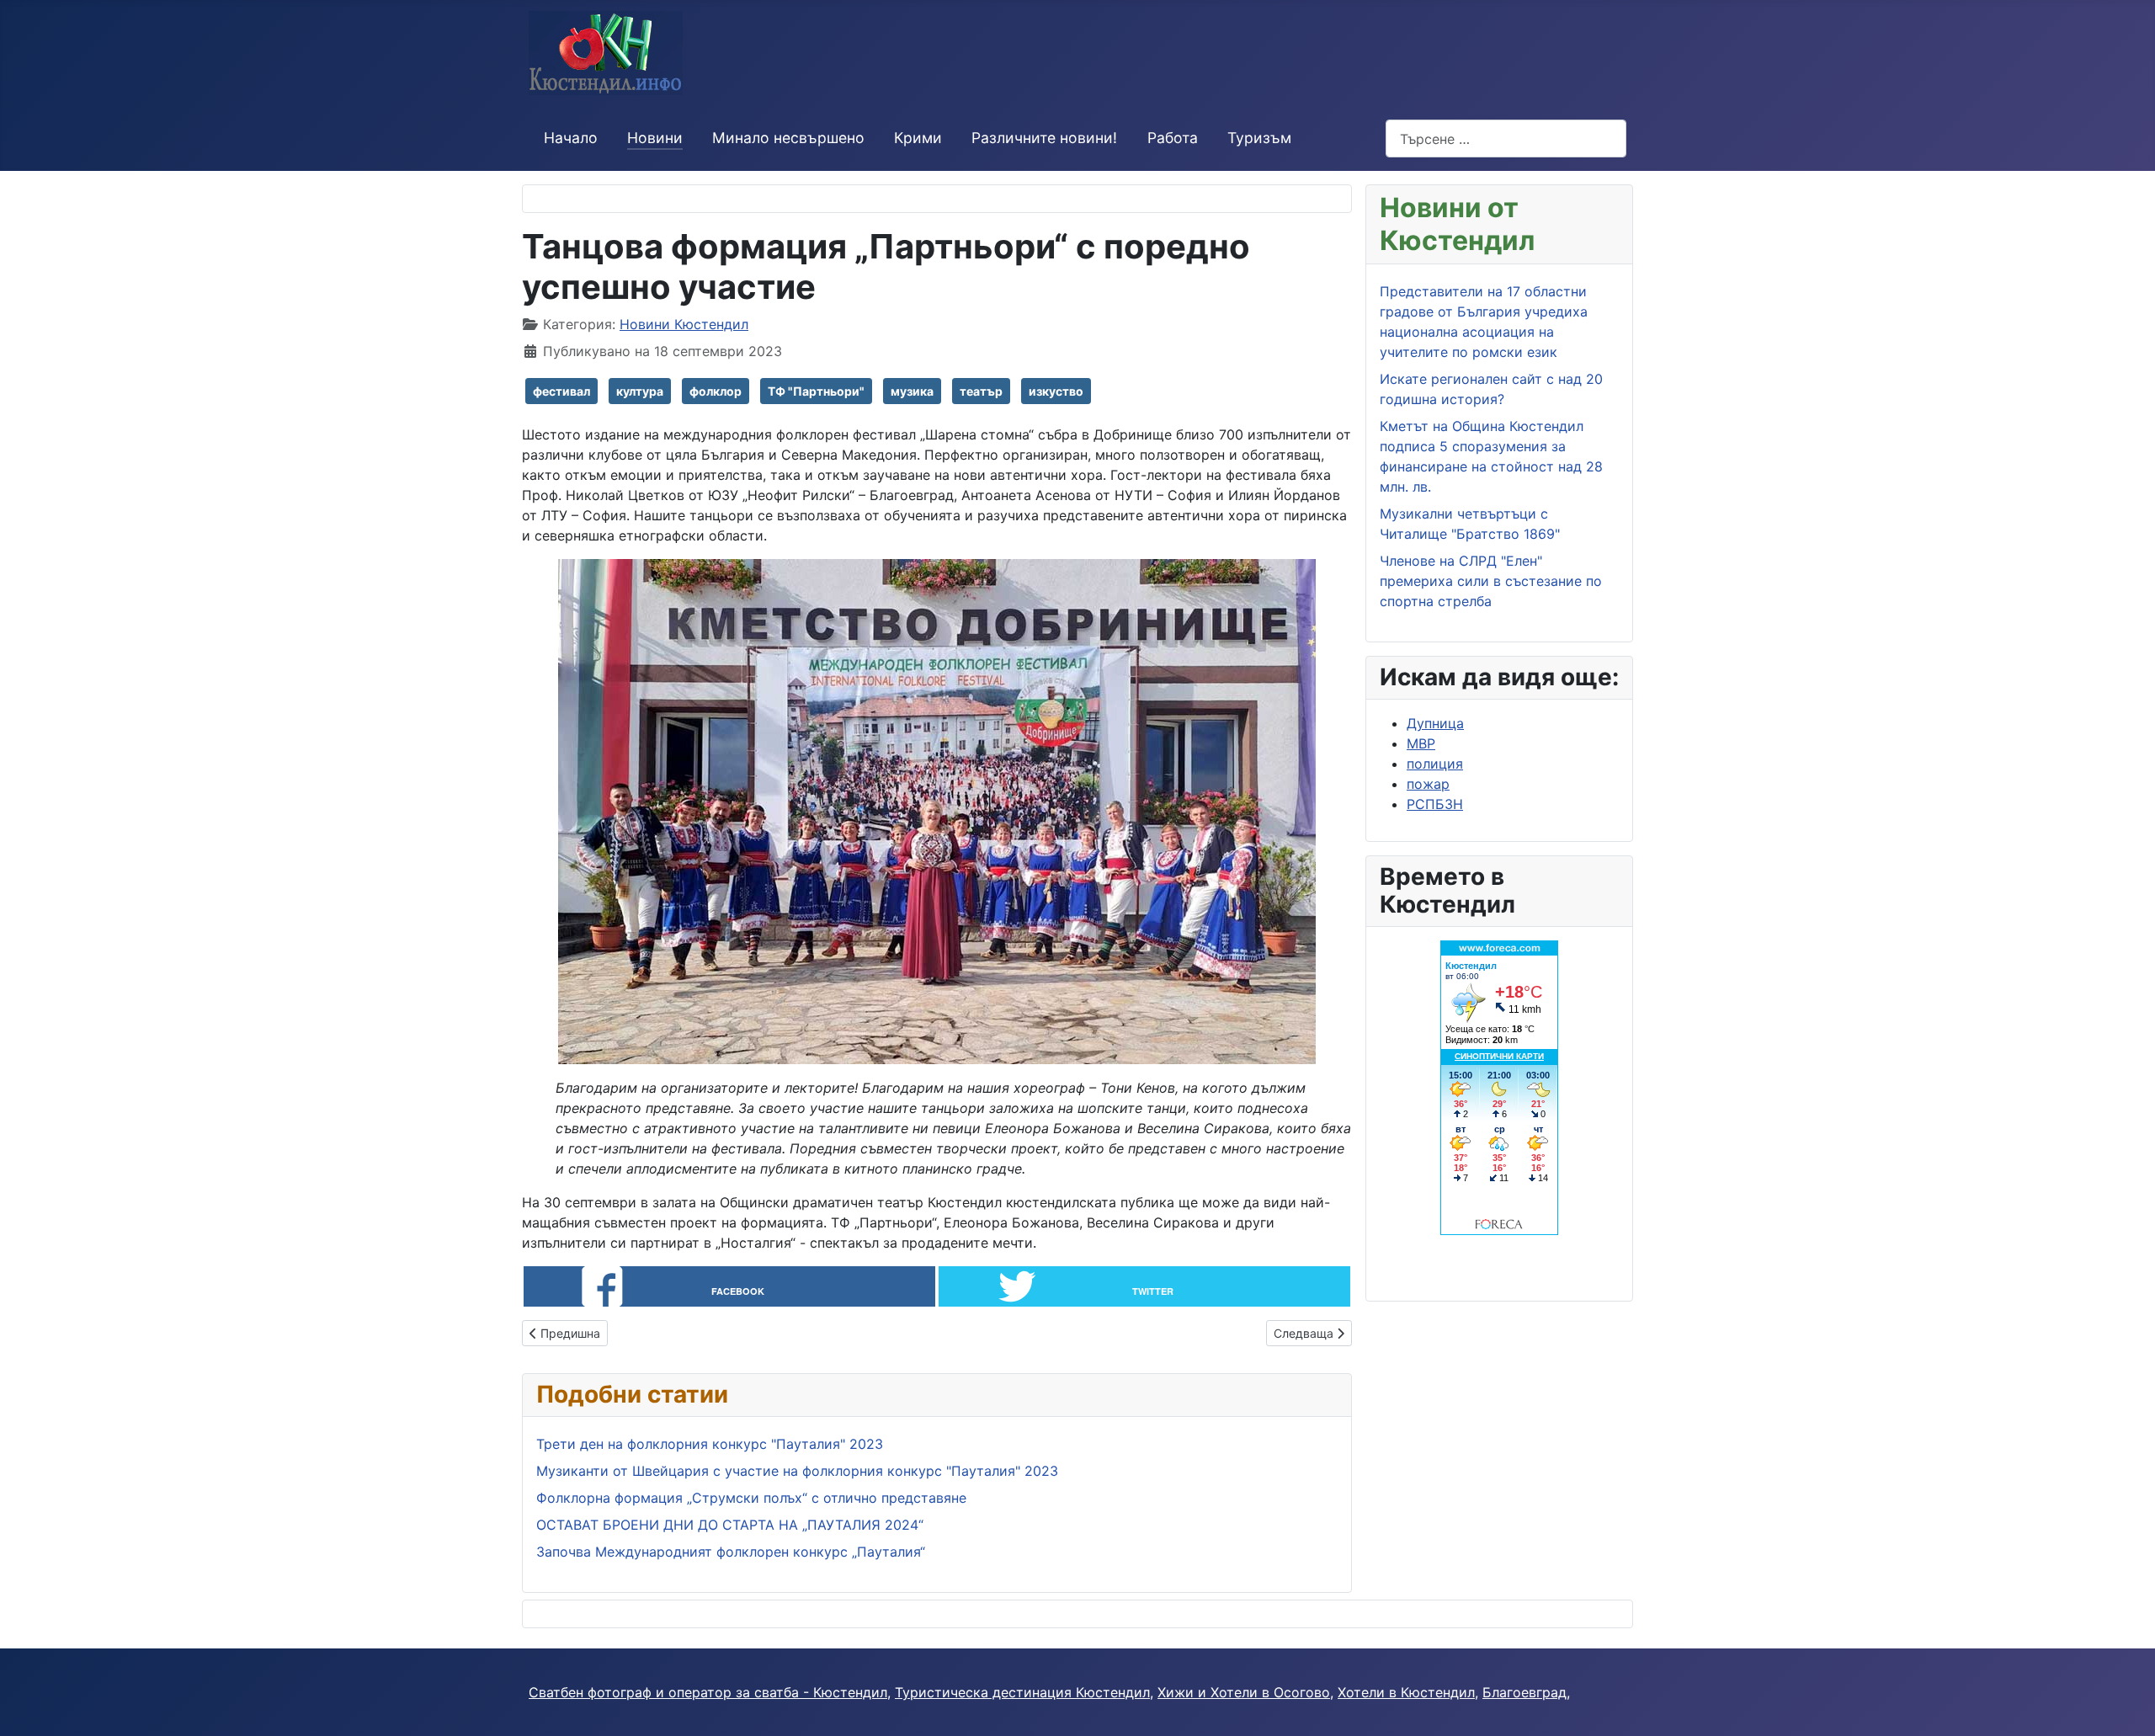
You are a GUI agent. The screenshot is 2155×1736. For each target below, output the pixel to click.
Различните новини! (1044, 138)
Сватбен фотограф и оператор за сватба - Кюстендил (708, 1692)
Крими (918, 138)
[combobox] (1506, 138)
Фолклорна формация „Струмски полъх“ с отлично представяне (753, 1498)
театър (981, 391)
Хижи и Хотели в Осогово (1244, 1692)
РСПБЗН (1435, 804)
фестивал (561, 391)
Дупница (1435, 723)
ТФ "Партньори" (816, 391)
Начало (571, 138)
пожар (1428, 784)
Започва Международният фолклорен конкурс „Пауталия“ (731, 1552)
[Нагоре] (2126, 1705)
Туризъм (1259, 138)
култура (640, 391)
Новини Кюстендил (684, 324)
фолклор (716, 391)
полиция (1435, 764)
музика (912, 391)
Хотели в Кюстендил (1406, 1692)
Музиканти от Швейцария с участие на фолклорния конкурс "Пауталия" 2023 (797, 1471)
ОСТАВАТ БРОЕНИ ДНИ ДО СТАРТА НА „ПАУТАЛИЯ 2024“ (730, 1525)
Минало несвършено (788, 138)
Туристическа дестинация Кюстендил (1022, 1692)
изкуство (1056, 391)
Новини (655, 138)
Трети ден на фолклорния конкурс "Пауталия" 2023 (710, 1444)
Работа (1173, 138)
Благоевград (1524, 1692)
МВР (1421, 743)
